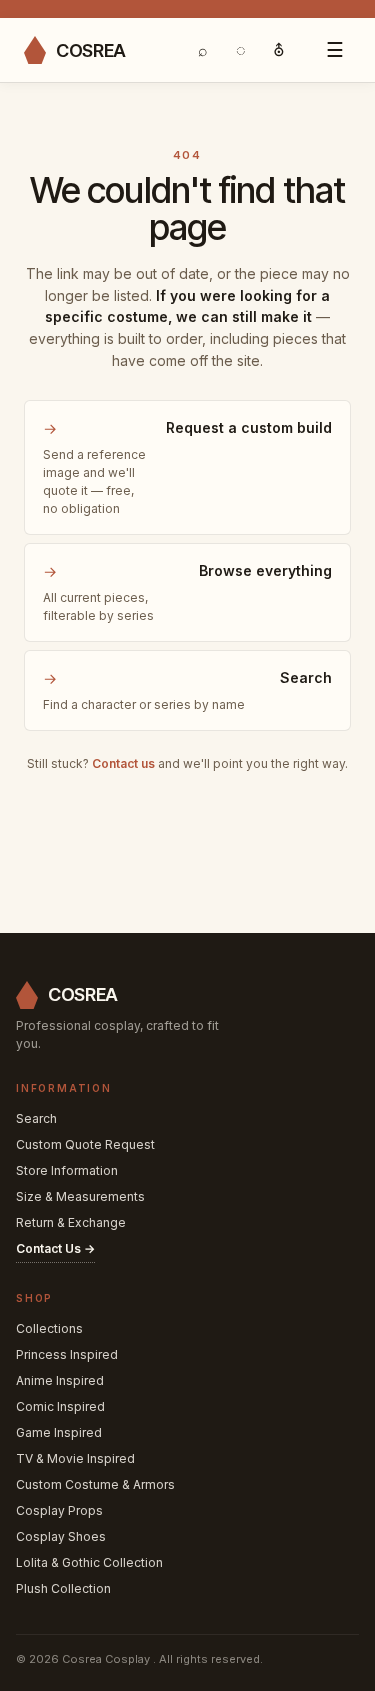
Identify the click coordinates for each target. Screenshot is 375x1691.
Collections (49, 1328)
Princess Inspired (67, 1354)
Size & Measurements (80, 1196)
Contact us (123, 763)
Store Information (67, 1170)
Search (36, 1118)
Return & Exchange (71, 1222)
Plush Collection (63, 1588)
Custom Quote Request (85, 1144)
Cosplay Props (59, 1510)
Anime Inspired (60, 1380)
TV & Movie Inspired (75, 1458)
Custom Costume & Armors (95, 1484)
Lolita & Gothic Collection (89, 1562)
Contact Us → (55, 1248)
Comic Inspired (60, 1406)
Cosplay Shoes (61, 1536)
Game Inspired (59, 1432)
